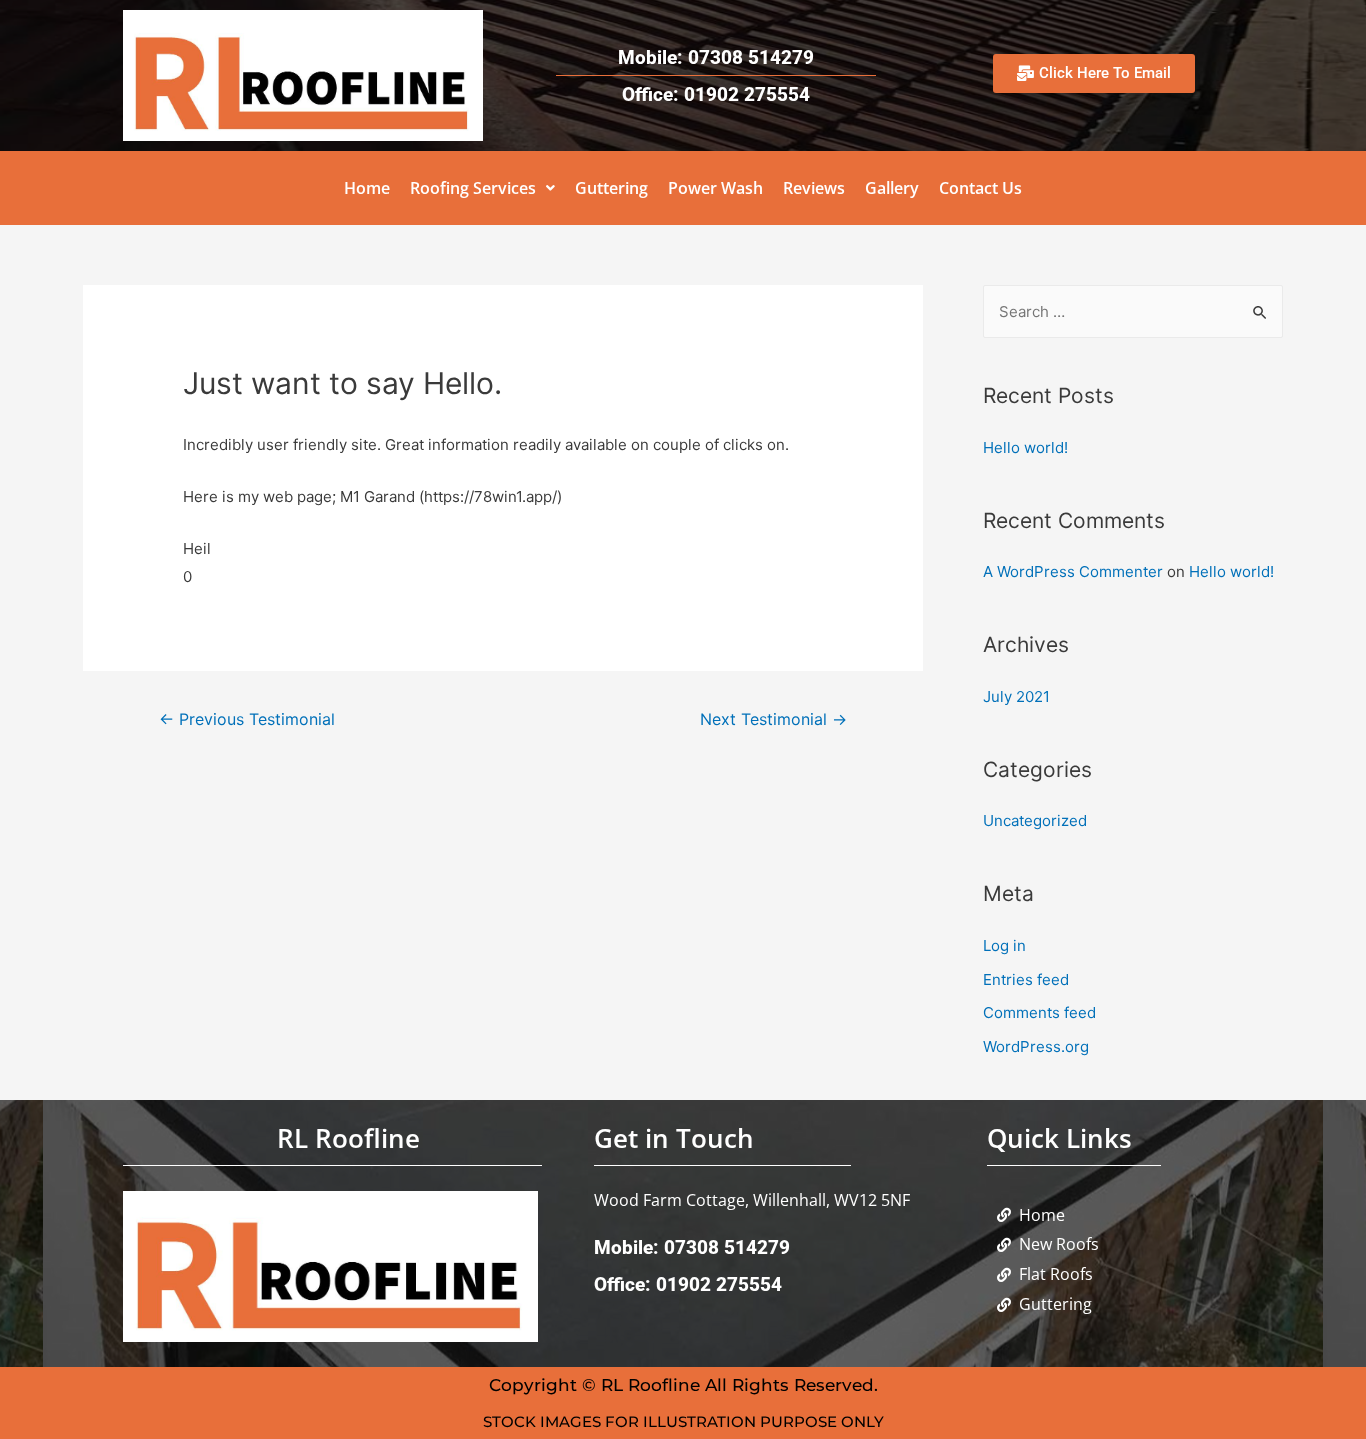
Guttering (611, 188)
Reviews (814, 188)
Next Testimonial (773, 719)
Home (367, 188)
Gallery (892, 188)
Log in (1004, 945)
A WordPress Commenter (1073, 571)
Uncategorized (1035, 820)
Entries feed (1026, 979)
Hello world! (1025, 447)
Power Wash (715, 188)
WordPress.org (1036, 1046)
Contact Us (980, 188)
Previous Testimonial (247, 719)
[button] (482, 188)
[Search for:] (1133, 311)
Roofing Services (473, 188)
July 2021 (1016, 696)
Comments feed (1039, 1012)
